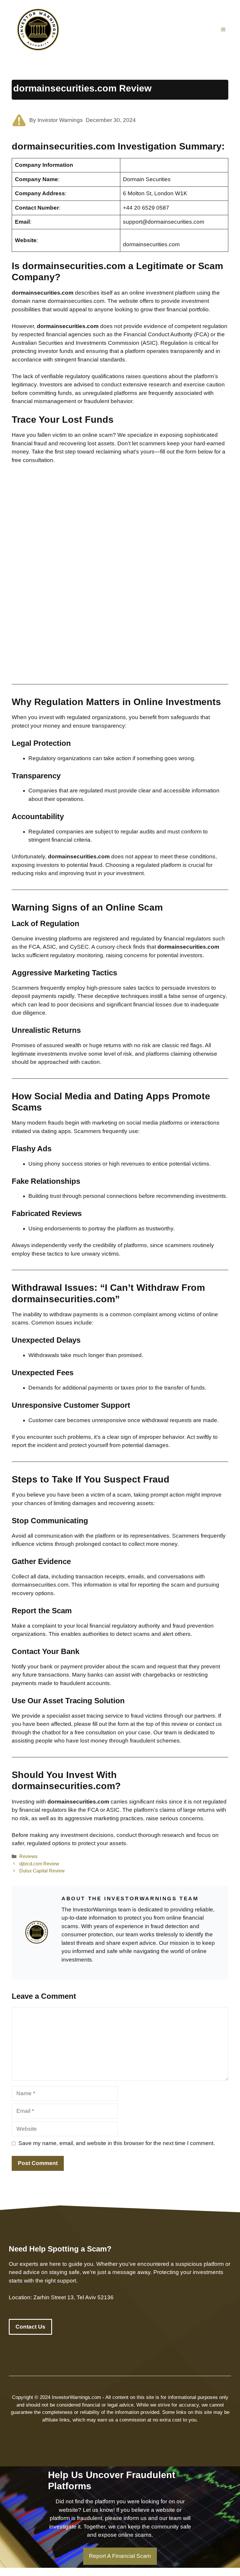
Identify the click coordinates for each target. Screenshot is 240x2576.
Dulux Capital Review (42, 1871)
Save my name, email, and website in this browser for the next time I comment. (117, 2143)
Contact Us (30, 2327)
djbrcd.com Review (39, 1864)
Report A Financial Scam (120, 2556)
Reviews (28, 1856)
